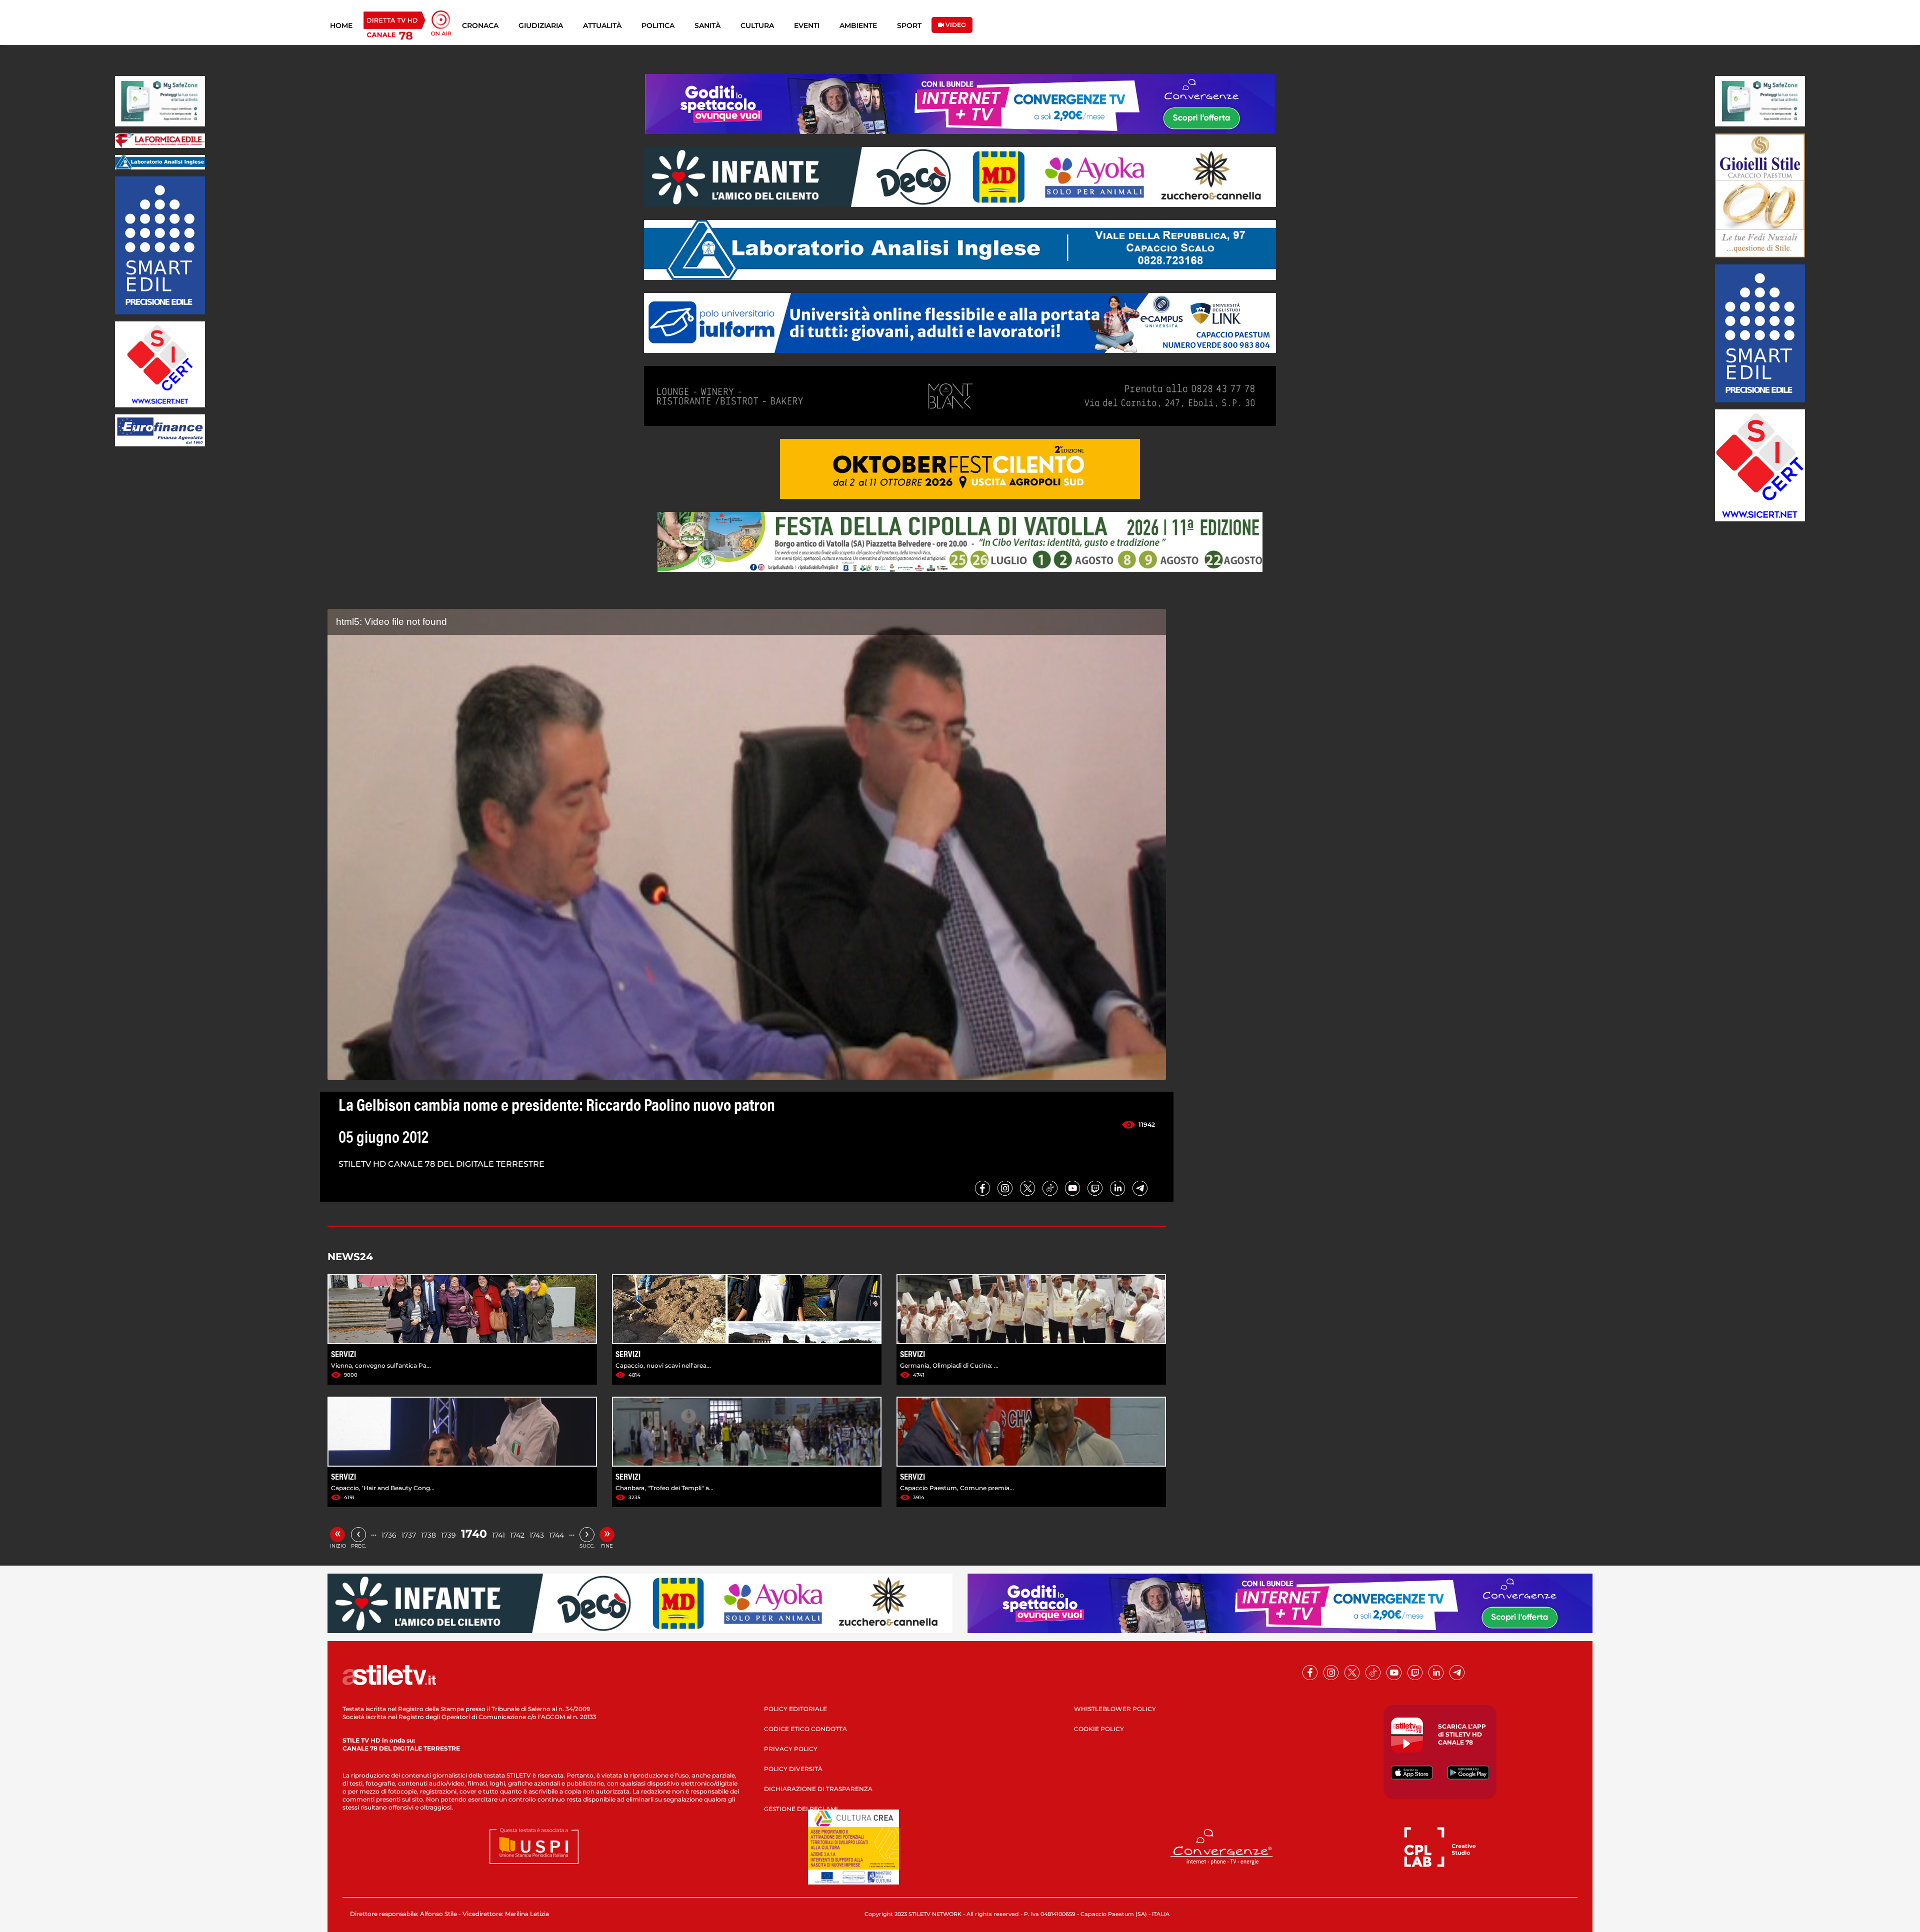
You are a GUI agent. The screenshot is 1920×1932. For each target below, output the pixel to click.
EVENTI (807, 25)
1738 (428, 1535)
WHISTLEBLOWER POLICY (1115, 1709)
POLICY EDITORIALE (795, 1709)
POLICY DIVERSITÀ (793, 1769)
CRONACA (480, 25)
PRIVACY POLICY (791, 1749)
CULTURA (757, 25)
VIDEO (955, 25)
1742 (517, 1535)
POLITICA (658, 25)
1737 (409, 1535)
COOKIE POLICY (1099, 1729)
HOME (341, 25)
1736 (389, 1535)
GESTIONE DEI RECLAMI (801, 1809)
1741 (498, 1535)
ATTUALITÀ (602, 25)
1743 (537, 1535)
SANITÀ (707, 25)
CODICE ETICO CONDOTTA (805, 1729)
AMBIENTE (858, 25)
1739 (448, 1535)
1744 (556, 1535)
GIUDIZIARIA (541, 25)
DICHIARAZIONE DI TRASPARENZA (818, 1789)
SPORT (909, 25)
